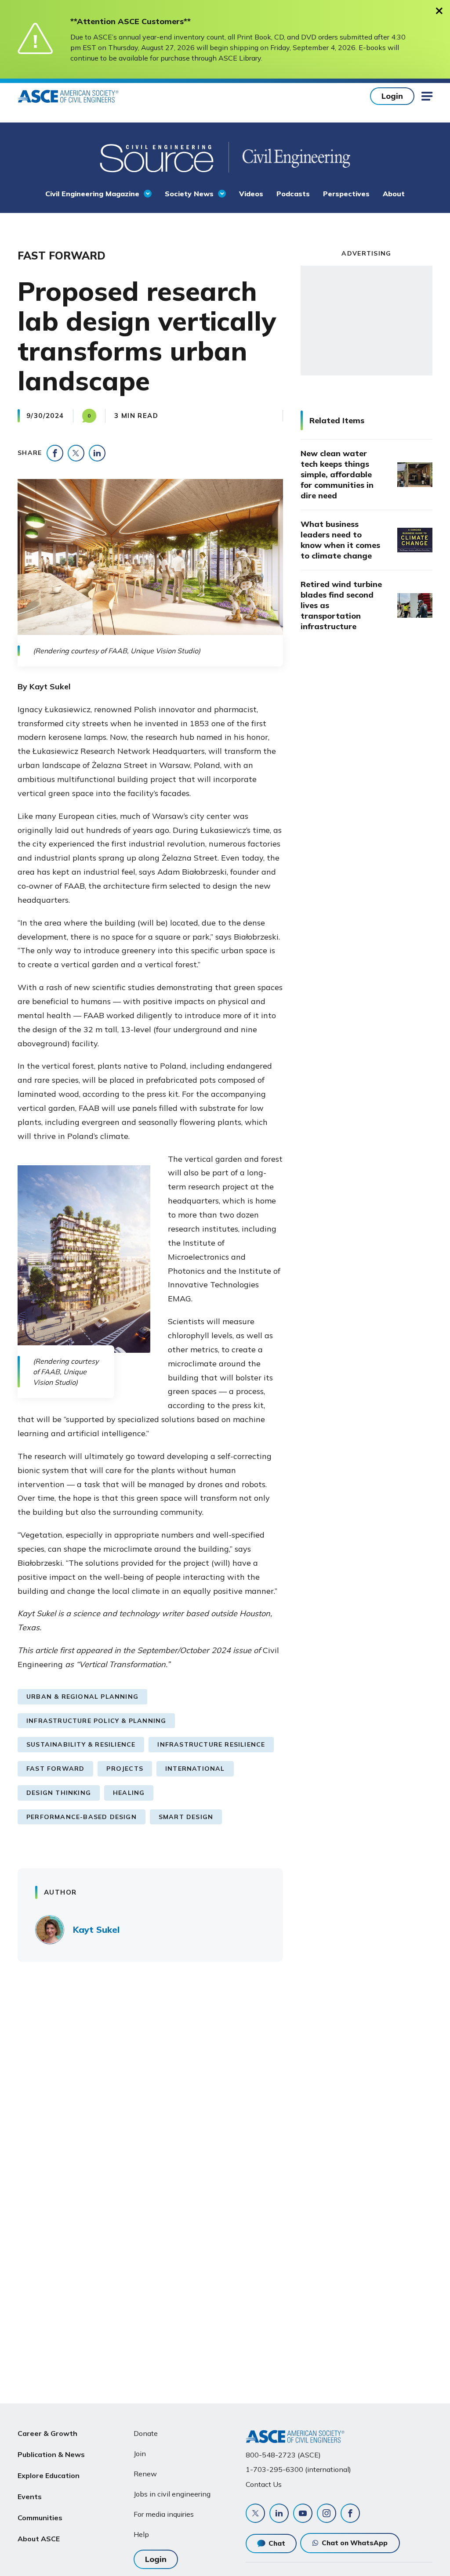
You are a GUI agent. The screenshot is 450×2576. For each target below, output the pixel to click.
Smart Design (186, 1817)
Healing (129, 1793)
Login (392, 96)
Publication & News (51, 2454)
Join (140, 2454)
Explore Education (49, 2475)
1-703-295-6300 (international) (298, 2469)
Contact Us (264, 2484)
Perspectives (346, 194)
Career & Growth (47, 2433)
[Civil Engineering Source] (158, 157)
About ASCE (39, 2539)
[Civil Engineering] (289, 157)
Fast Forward (55, 1769)
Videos (251, 194)
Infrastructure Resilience (211, 1744)
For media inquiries (164, 2514)
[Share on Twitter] (76, 453)
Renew (145, 2474)
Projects (125, 1769)
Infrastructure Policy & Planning (96, 1721)
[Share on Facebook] (55, 453)
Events (30, 2497)
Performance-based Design (82, 1817)
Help (141, 2534)
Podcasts (293, 194)
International (195, 1769)
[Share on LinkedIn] (97, 453)
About (394, 194)
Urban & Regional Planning (82, 1697)
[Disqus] (225, 2098)
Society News (189, 194)
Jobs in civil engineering (172, 2494)
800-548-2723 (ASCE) (283, 2455)
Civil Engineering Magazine (92, 194)
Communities (40, 2518)
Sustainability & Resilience (81, 1744)
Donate (146, 2433)
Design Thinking (59, 1793)
